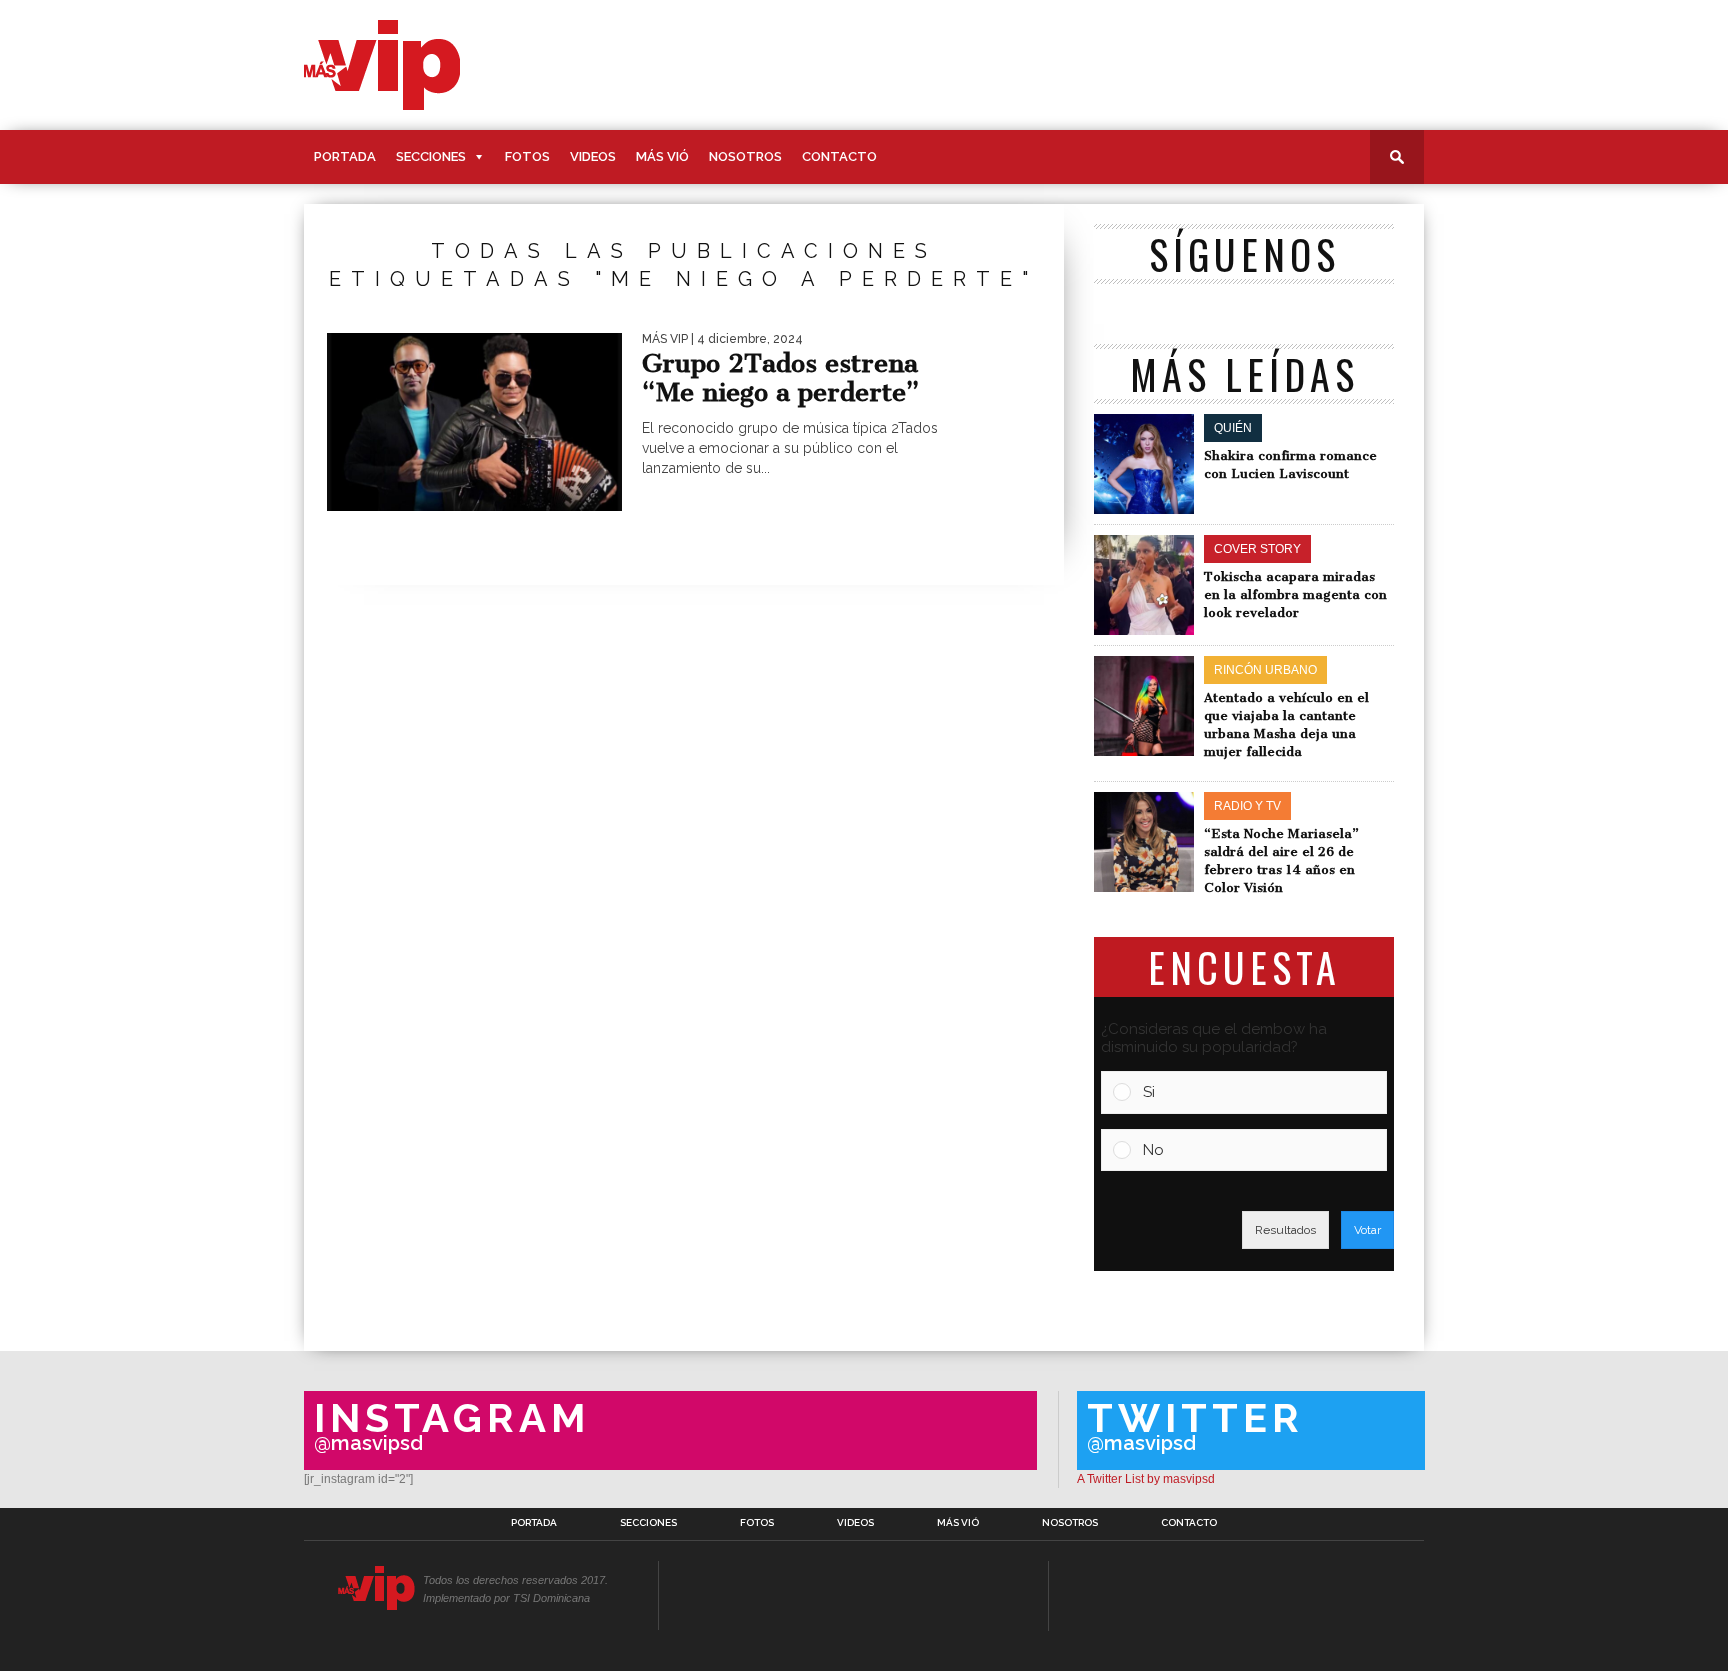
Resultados (1285, 1230)
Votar (1367, 1230)
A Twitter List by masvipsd (1146, 1479)
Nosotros (745, 156)
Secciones (431, 156)
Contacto (839, 156)
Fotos (527, 156)
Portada (345, 156)
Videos (593, 156)
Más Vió (662, 156)
